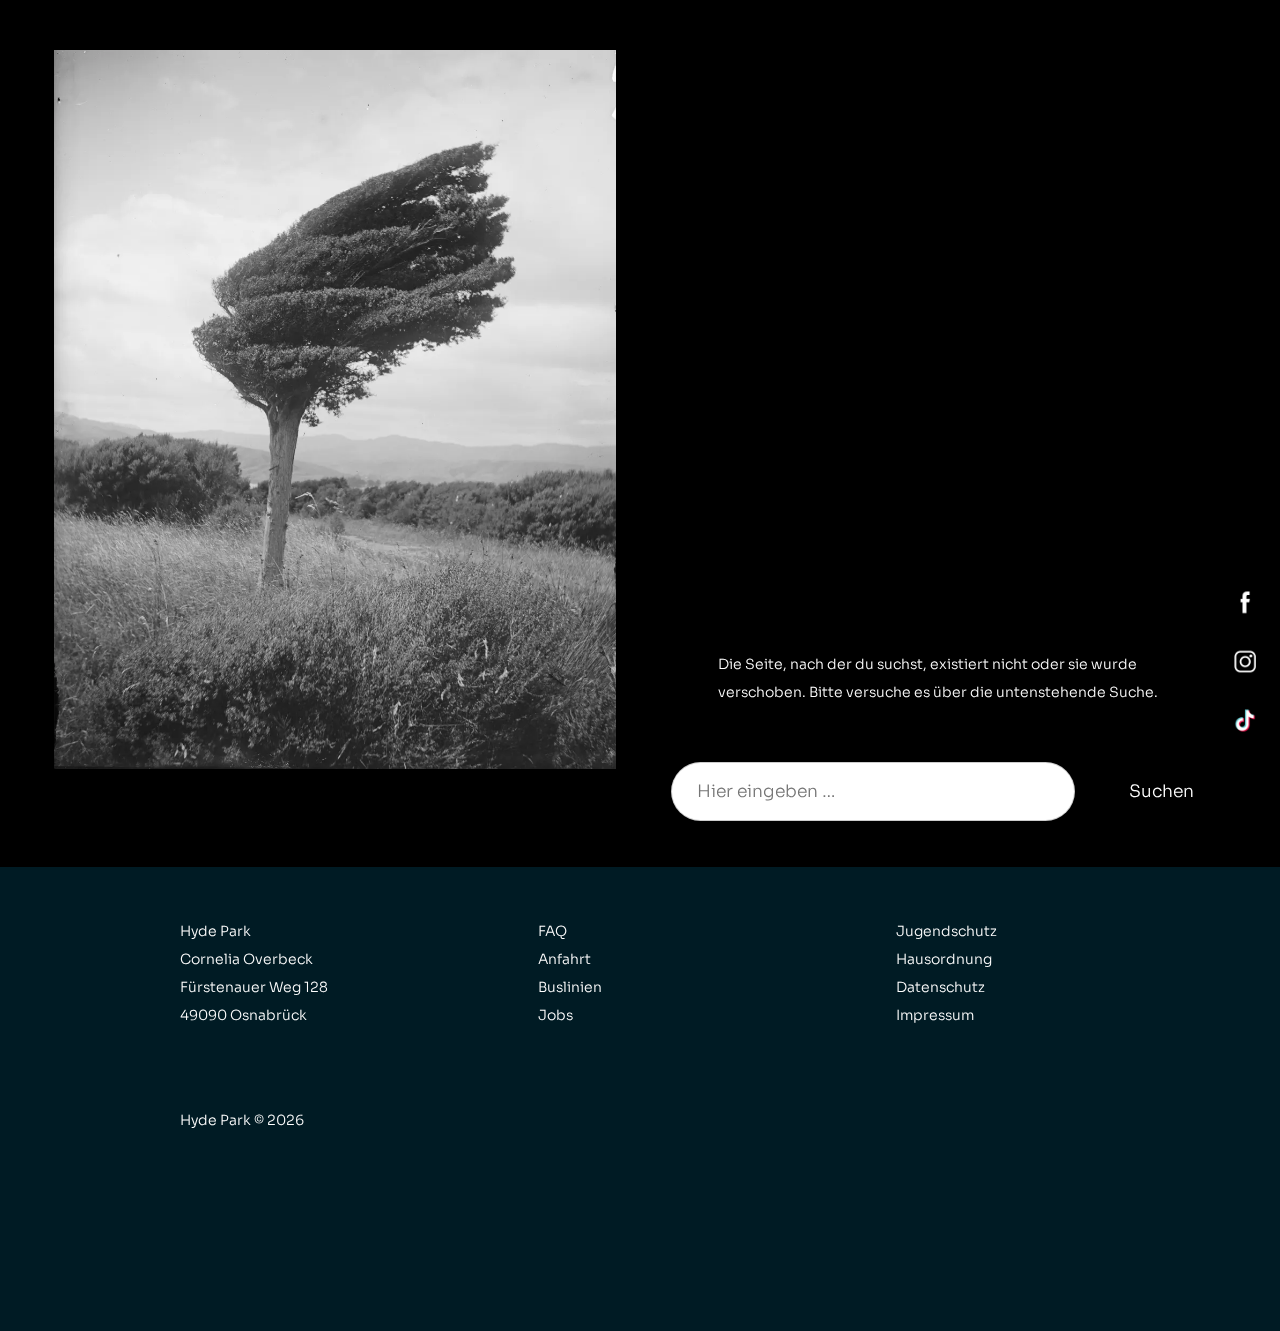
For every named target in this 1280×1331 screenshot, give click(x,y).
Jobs (555, 1015)
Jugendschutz (946, 931)
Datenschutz (940, 987)
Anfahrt (564, 959)
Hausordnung (944, 959)
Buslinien (570, 987)
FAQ (552, 931)
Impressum (935, 1015)
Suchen (1161, 791)
